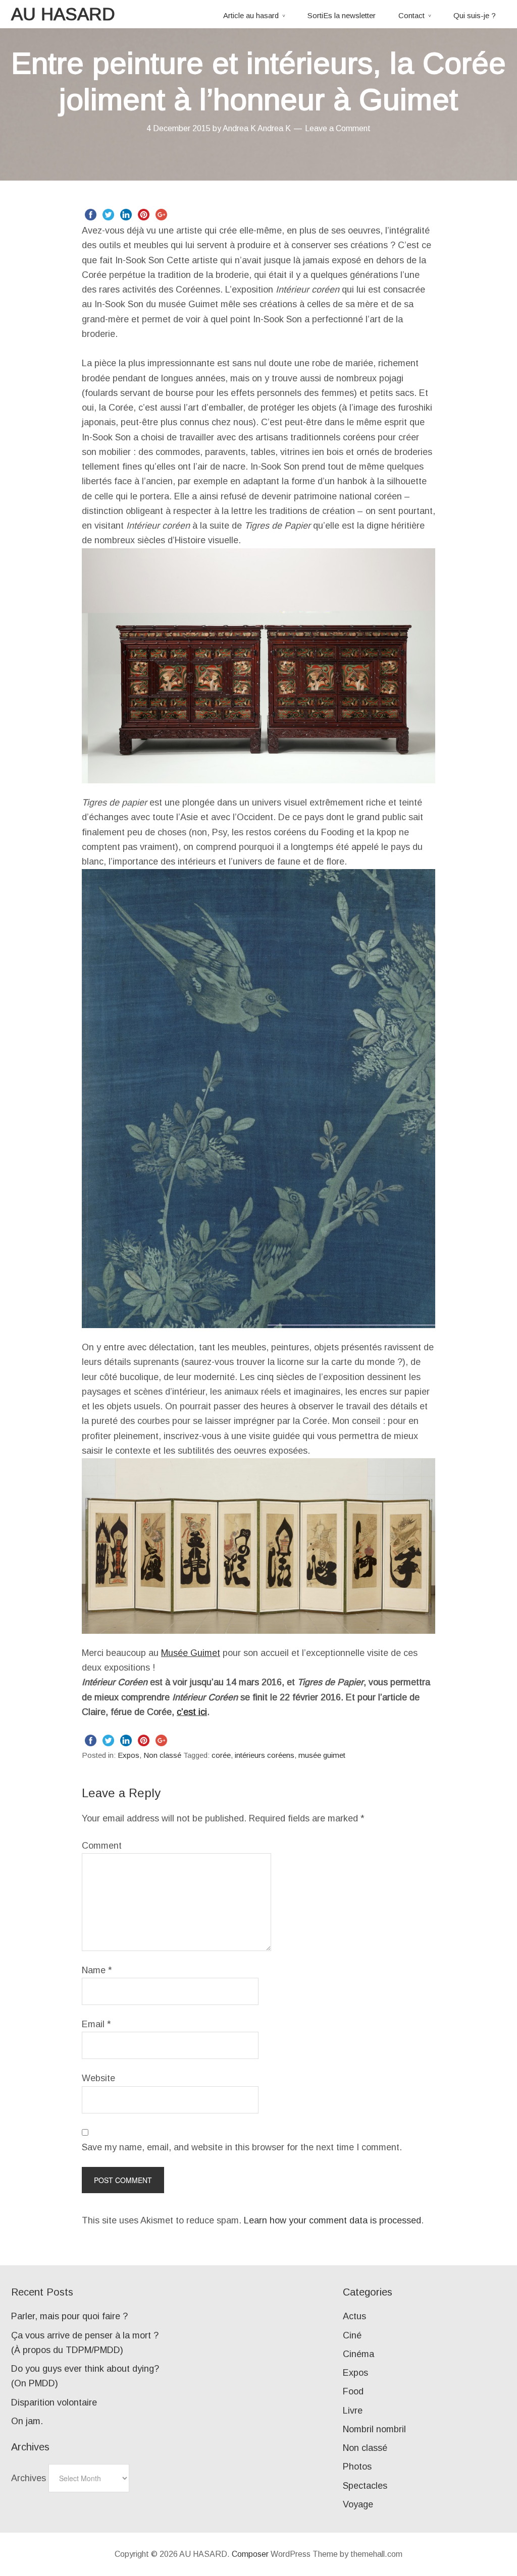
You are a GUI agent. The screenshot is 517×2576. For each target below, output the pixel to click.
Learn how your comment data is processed (332, 2220)
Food (353, 2391)
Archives (29, 2478)
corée (221, 1755)
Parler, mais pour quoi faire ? (69, 2316)
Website (98, 2078)
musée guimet (322, 1755)
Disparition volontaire (54, 2402)
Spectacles (365, 2486)
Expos (128, 1755)
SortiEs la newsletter (342, 15)
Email (96, 2024)
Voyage (358, 2504)
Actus (354, 2316)
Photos (357, 2467)
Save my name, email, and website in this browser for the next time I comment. (242, 2147)
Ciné (352, 2335)
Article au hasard (251, 15)
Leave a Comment (338, 128)
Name (97, 1970)
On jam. (27, 2421)
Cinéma (358, 2354)
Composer (250, 2554)
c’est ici (192, 1712)
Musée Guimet (191, 1653)
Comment (102, 1846)
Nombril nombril (374, 2429)
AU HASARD (63, 14)
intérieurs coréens (265, 1755)
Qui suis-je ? (475, 15)
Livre (353, 2411)
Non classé (162, 1755)
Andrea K (274, 128)
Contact (411, 15)
